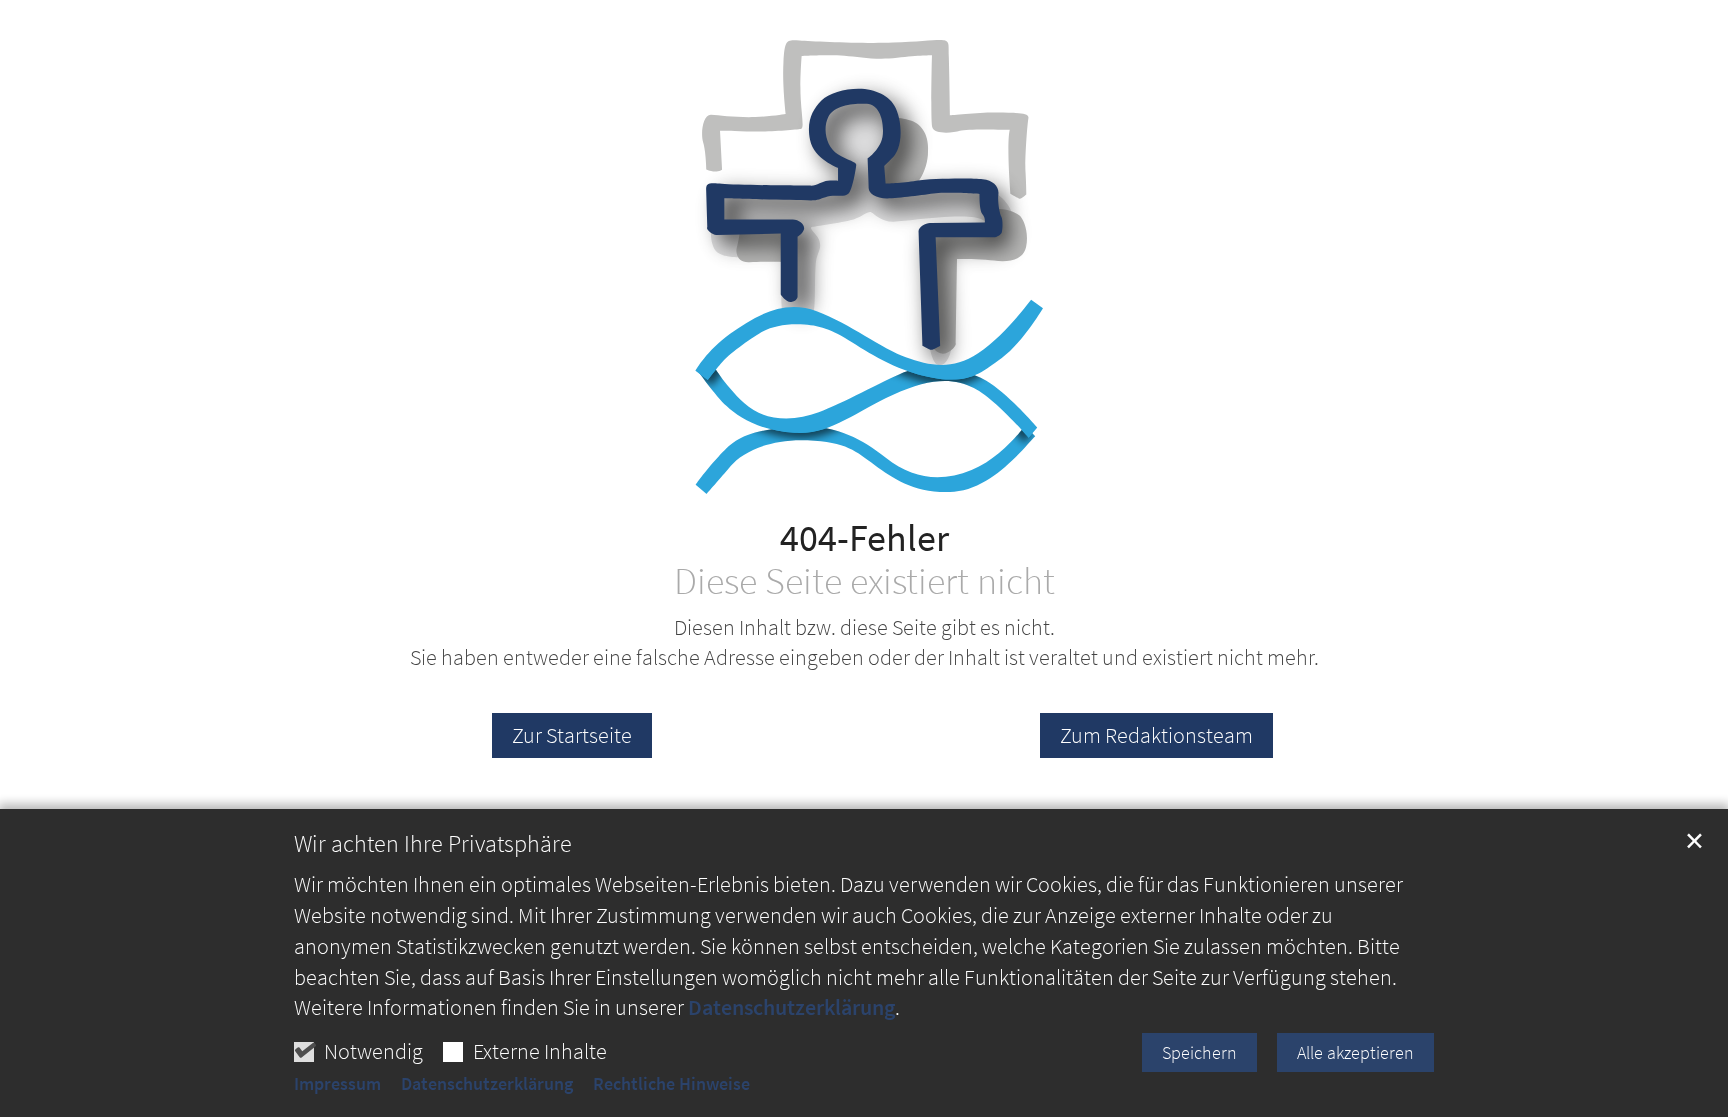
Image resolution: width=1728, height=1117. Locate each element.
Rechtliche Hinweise (671, 1084)
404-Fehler (864, 537)
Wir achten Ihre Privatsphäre (433, 844)
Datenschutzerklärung (791, 1007)
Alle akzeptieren (1355, 1052)
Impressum (337, 1084)
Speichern (1199, 1052)
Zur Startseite (572, 735)
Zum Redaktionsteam (1156, 735)
